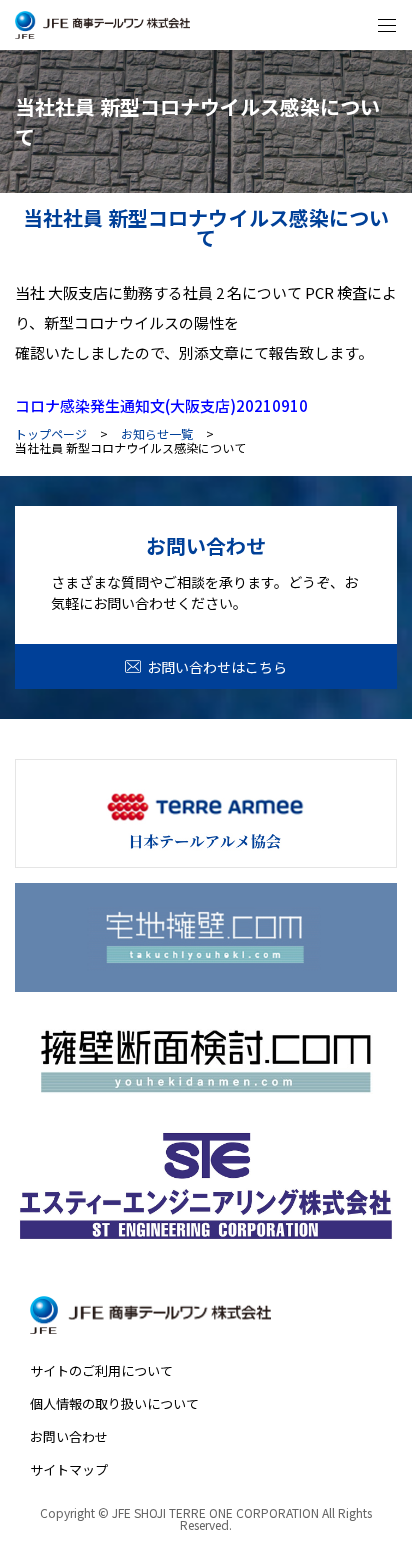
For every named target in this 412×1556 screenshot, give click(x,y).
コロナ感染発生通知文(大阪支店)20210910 (161, 405)
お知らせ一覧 (157, 434)
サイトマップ (69, 1469)
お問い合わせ (69, 1436)
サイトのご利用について (101, 1370)
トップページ (51, 434)
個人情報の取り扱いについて (114, 1403)
